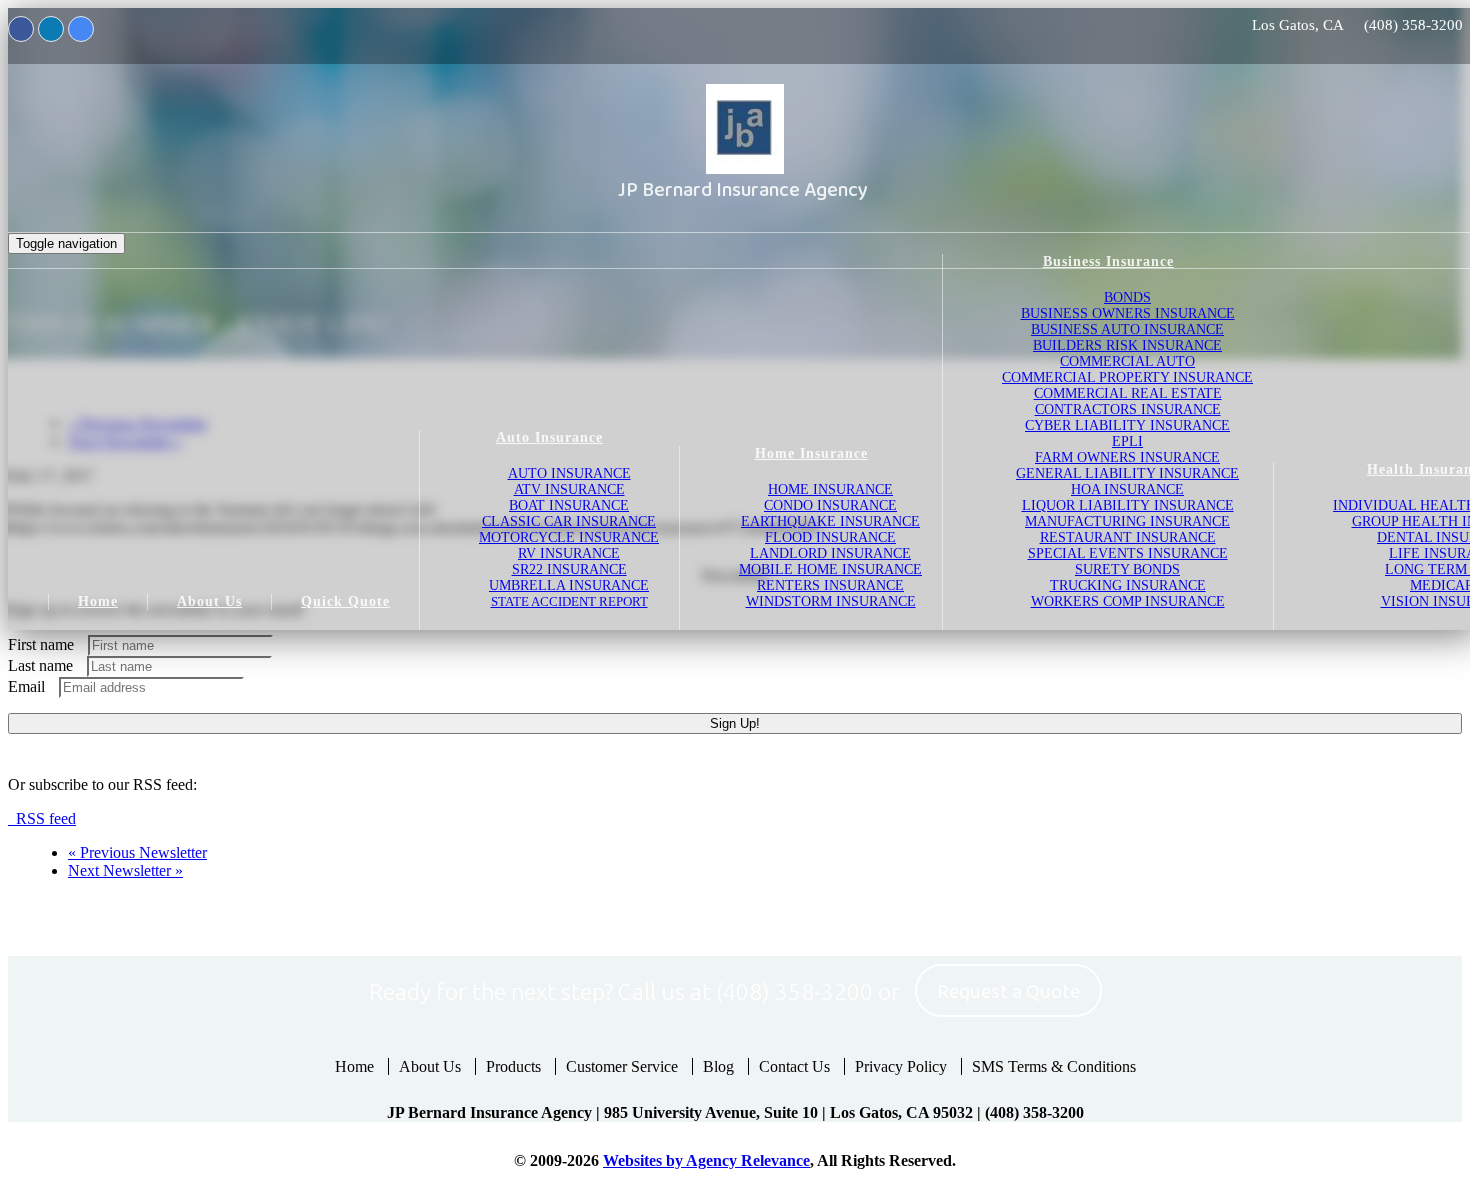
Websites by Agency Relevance (706, 1160)
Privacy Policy (901, 1066)
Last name (40, 665)
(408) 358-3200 (1413, 25)
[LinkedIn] (51, 29)
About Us (430, 1066)
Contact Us (794, 1066)
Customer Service (622, 1066)
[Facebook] (21, 29)
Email (26, 686)
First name (41, 644)
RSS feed (42, 818)
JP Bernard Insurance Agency (743, 190)
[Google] (81, 29)
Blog (718, 1066)
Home (354, 1066)
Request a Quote (1008, 992)
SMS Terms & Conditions (1054, 1066)
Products (513, 1066)
